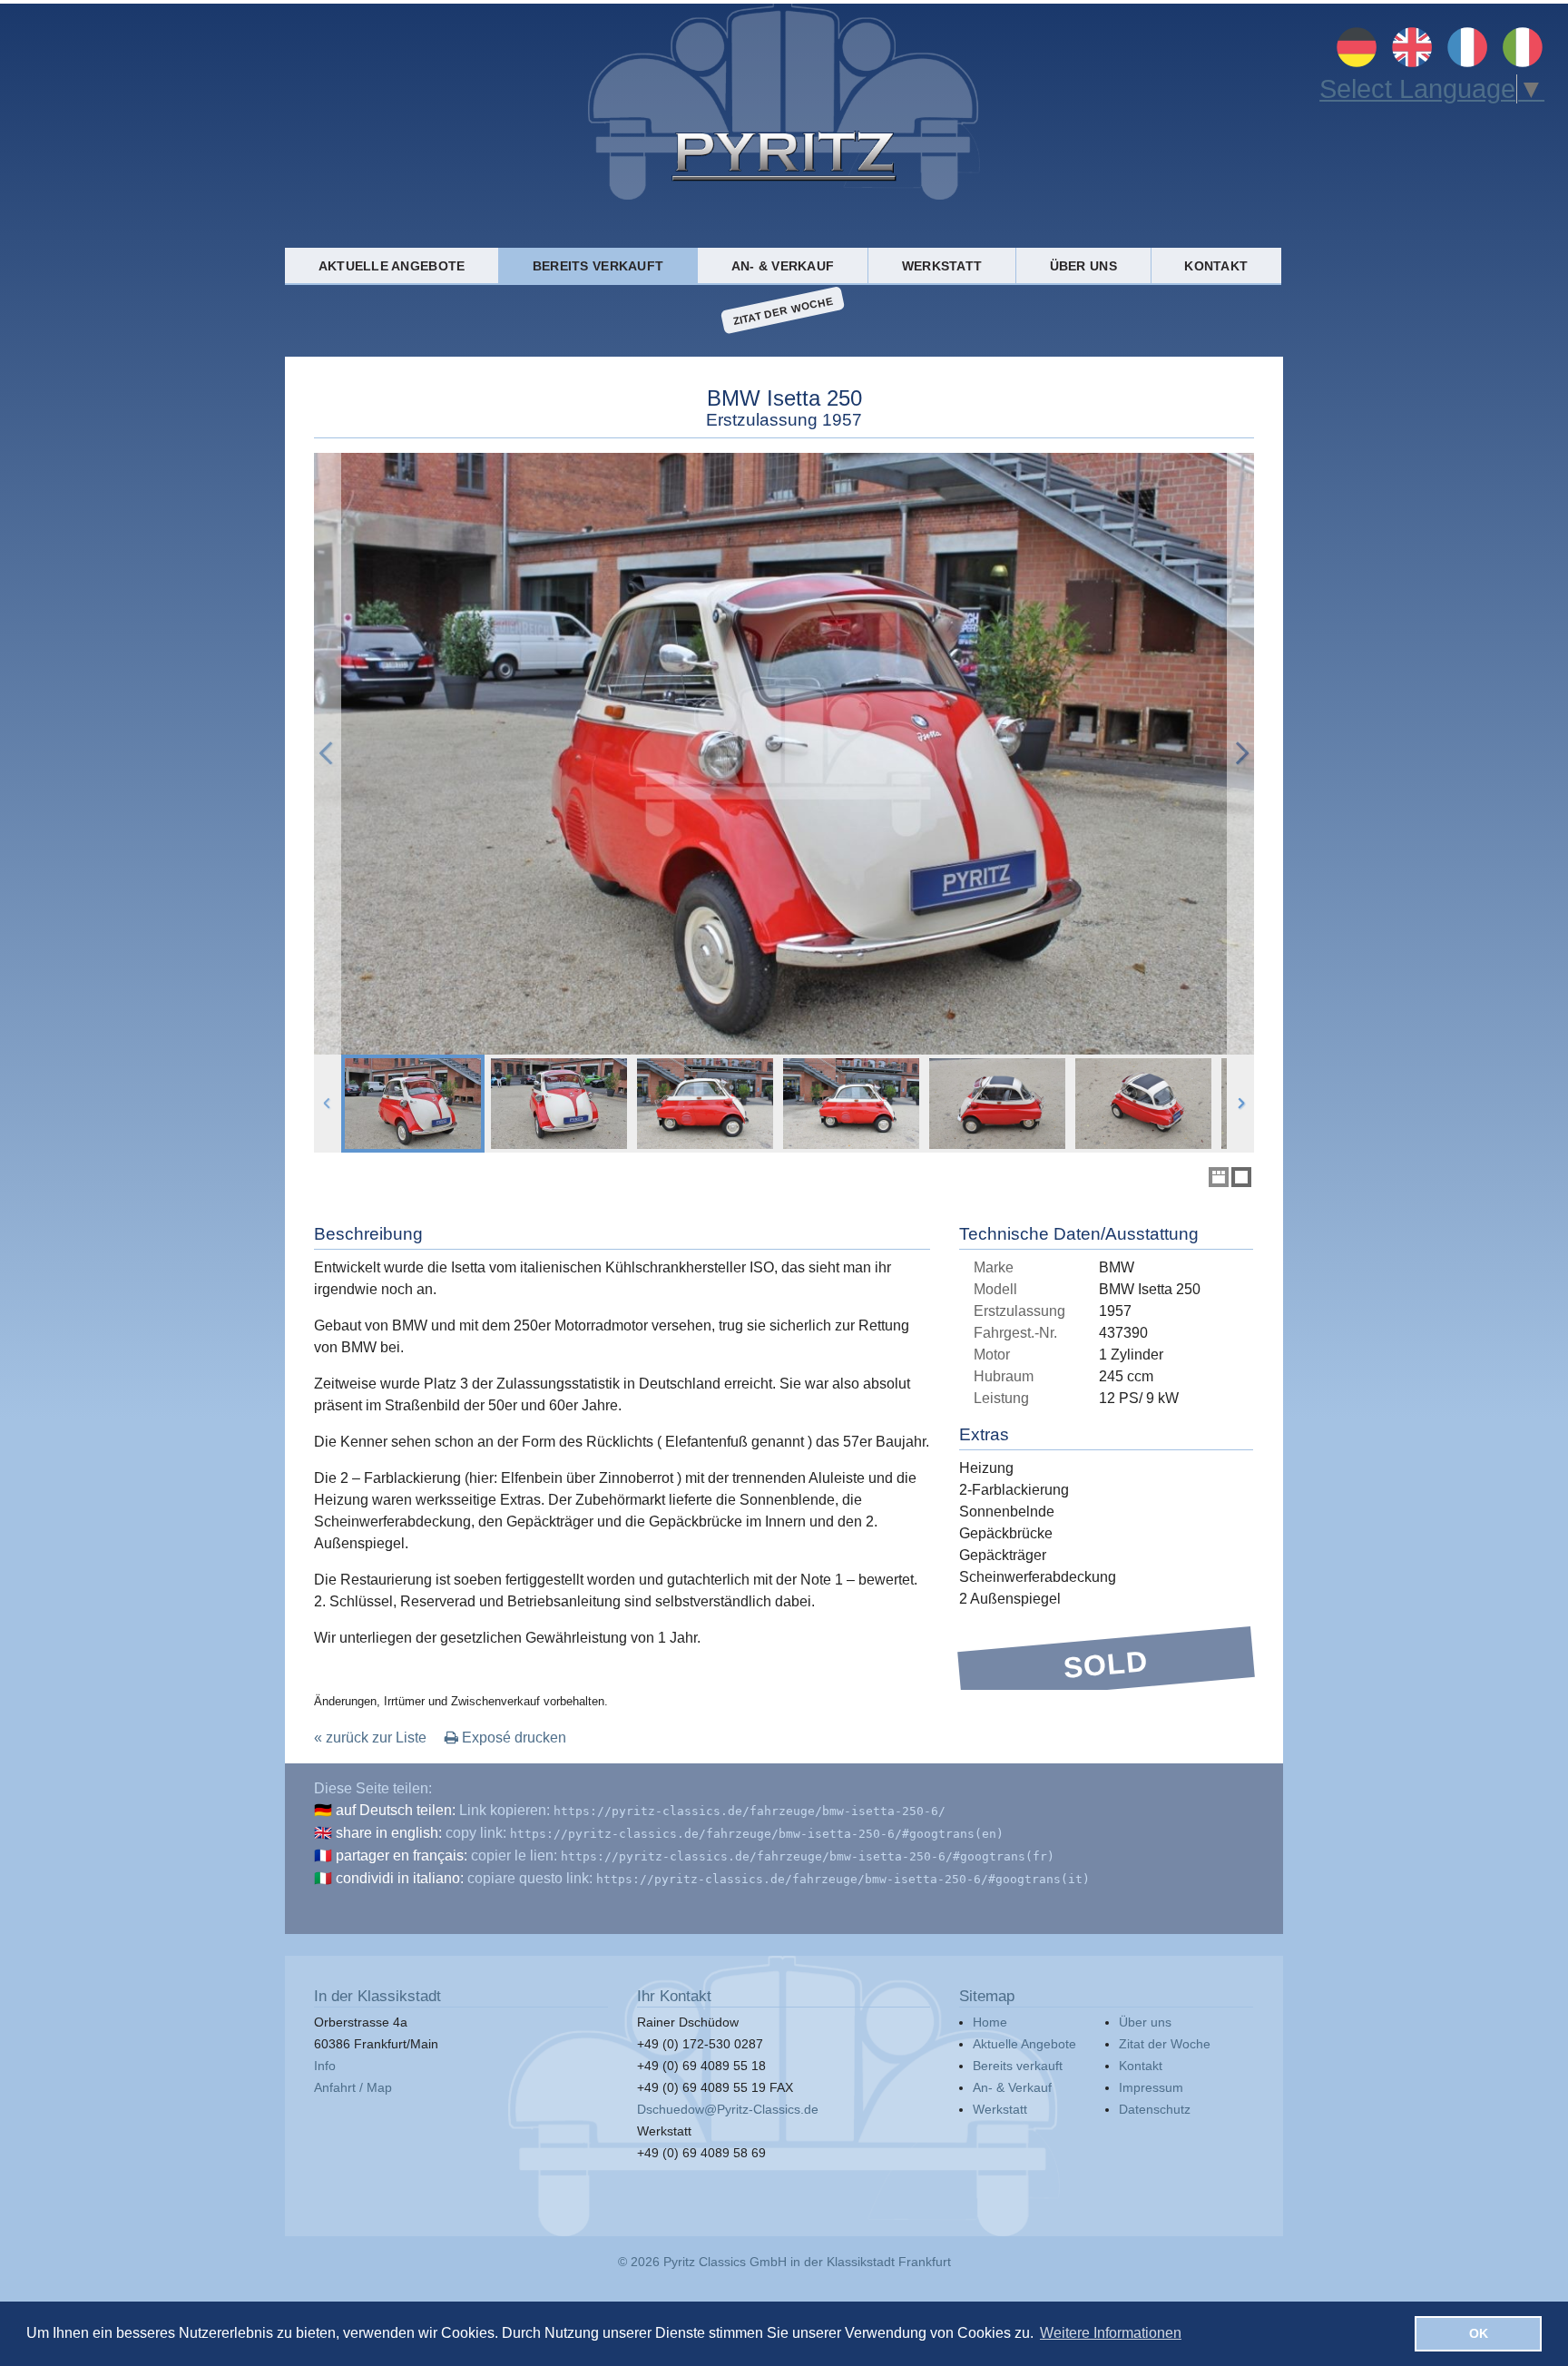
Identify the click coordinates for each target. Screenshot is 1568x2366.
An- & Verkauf (783, 266)
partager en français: (402, 1855)
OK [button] (1479, 2333)
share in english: (389, 1833)
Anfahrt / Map (353, 2087)
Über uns (1083, 266)
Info (325, 2066)
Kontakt (1216, 266)
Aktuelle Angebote (392, 266)
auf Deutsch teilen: (396, 1810)
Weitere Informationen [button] (1111, 2333)
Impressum (1151, 2087)
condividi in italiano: (400, 1878)
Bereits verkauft (598, 266)
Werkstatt (942, 266)
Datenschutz (1155, 2109)
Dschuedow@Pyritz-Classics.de (728, 2109)
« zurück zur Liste (370, 1738)
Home (990, 2022)
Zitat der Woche (783, 310)
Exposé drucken (512, 1738)
